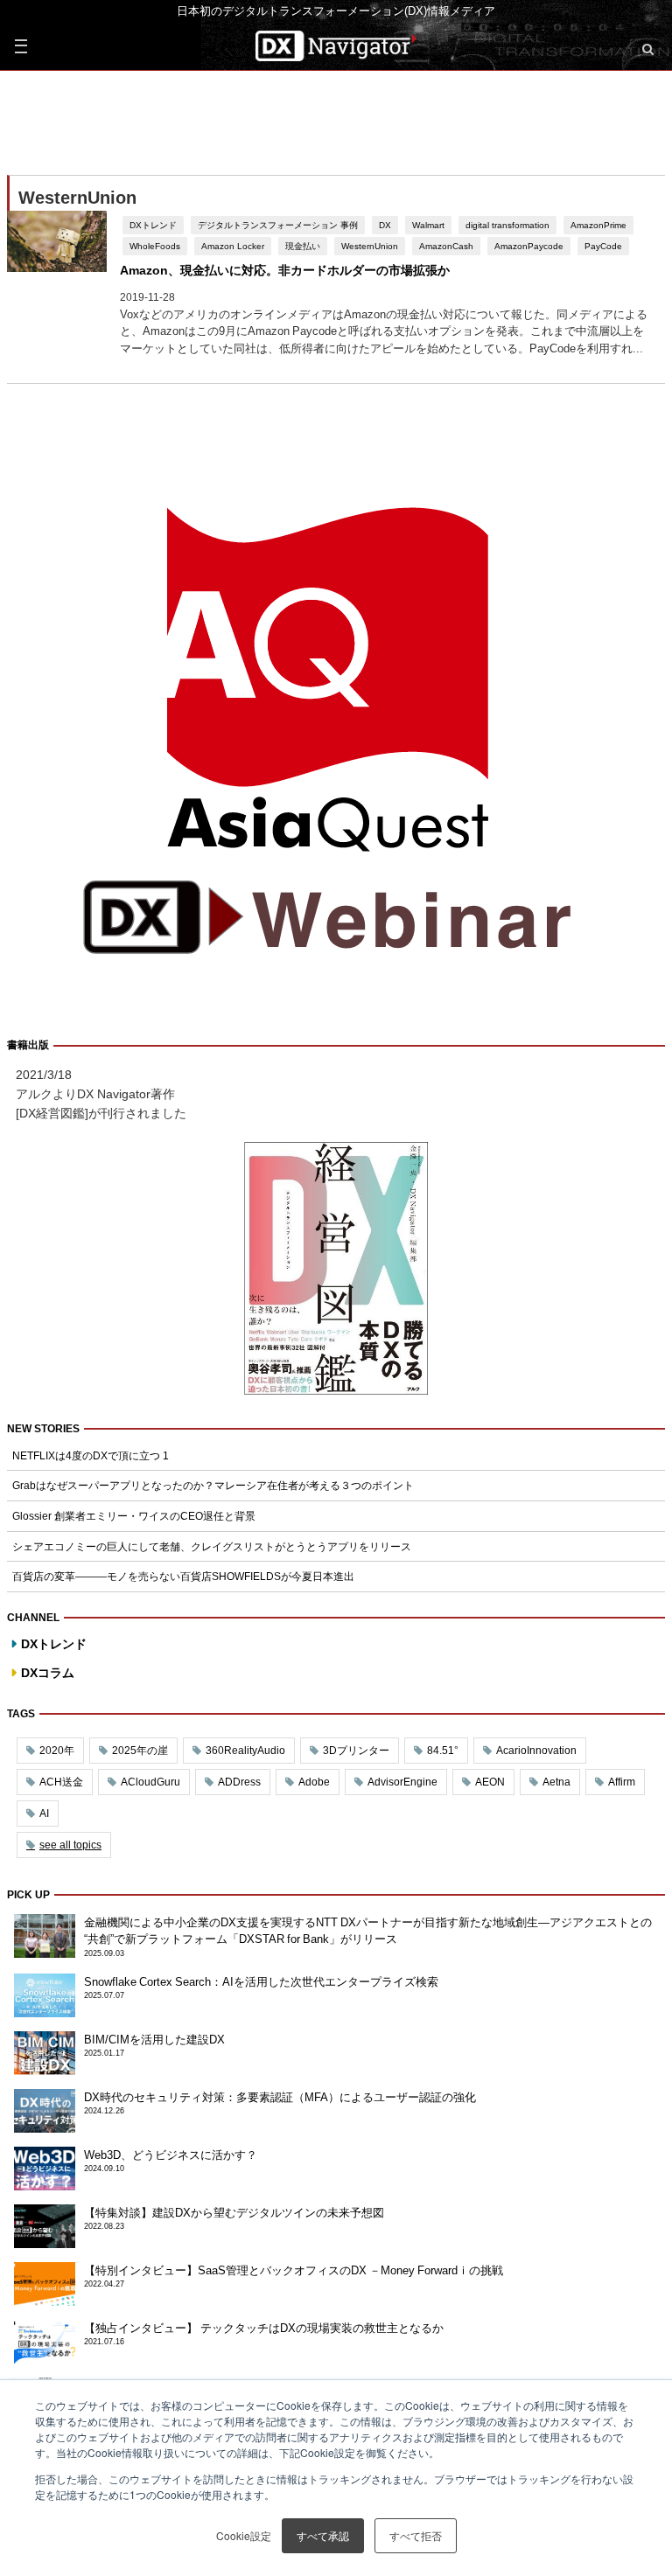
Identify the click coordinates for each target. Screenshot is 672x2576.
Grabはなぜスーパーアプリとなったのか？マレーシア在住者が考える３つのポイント (213, 1486)
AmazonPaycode (529, 246)
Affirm (622, 1782)
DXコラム (48, 1673)
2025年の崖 (140, 1751)
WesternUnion (370, 246)
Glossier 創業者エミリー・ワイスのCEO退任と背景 (134, 1516)
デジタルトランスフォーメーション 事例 (278, 225)
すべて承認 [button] (323, 2535)
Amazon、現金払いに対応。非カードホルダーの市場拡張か (285, 270)
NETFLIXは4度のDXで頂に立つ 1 (91, 1456)
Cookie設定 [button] (244, 2535)
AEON (490, 1782)
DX (385, 225)
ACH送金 (61, 1782)
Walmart (428, 225)
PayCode (603, 246)
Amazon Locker (233, 246)
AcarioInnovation (536, 1751)
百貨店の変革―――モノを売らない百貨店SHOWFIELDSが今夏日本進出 (183, 1577)
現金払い (303, 246)
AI (44, 1814)
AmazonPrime (598, 225)
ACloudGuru (150, 1782)
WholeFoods (155, 246)
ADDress (239, 1782)
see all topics (70, 1845)
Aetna (556, 1782)
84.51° (443, 1751)
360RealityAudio (245, 1751)
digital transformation (507, 225)
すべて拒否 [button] (416, 2535)
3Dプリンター (356, 1751)
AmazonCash (446, 246)
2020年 (57, 1751)
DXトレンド (153, 225)
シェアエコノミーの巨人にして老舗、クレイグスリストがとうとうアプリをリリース (212, 1547)
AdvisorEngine (402, 1782)
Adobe (314, 1782)
